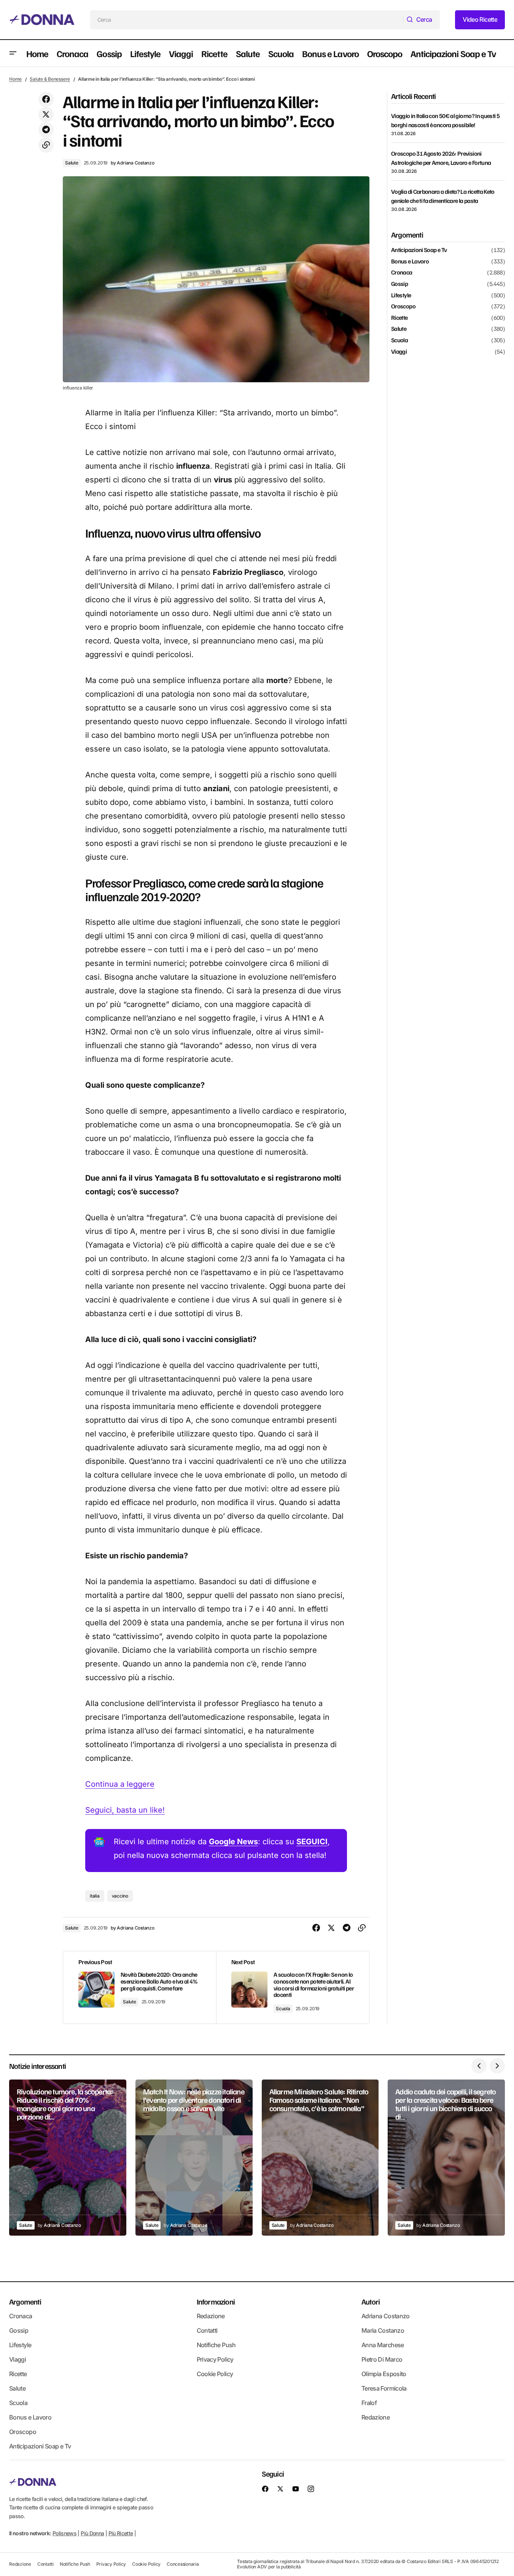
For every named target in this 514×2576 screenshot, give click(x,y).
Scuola (283, 2009)
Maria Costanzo (383, 2330)
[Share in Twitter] (46, 115)
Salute (72, 163)
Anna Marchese (383, 2345)
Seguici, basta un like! (125, 1810)
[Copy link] (46, 145)
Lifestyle (401, 295)
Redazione (211, 2316)
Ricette (399, 318)
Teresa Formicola (384, 2388)
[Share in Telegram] (46, 130)
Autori (371, 2301)
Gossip (399, 284)
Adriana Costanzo (386, 2316)
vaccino (120, 1896)
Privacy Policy (215, 2359)
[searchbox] (247, 20)
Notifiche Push (216, 2345)
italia (95, 1896)
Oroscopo (403, 306)
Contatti (207, 2330)
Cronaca (402, 273)
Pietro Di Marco (382, 2359)
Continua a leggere (120, 1784)
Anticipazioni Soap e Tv (419, 250)
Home (15, 79)
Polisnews (64, 2533)
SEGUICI (312, 1842)
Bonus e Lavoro (410, 262)
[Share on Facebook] (46, 99)
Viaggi (399, 351)
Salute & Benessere (50, 79)
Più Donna (92, 2533)
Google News (233, 1842)
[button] (13, 53)
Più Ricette (121, 2533)
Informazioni (216, 2301)
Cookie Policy (215, 2374)
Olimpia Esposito (384, 2374)
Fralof (369, 2403)
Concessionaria (183, 2564)
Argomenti (25, 2301)
